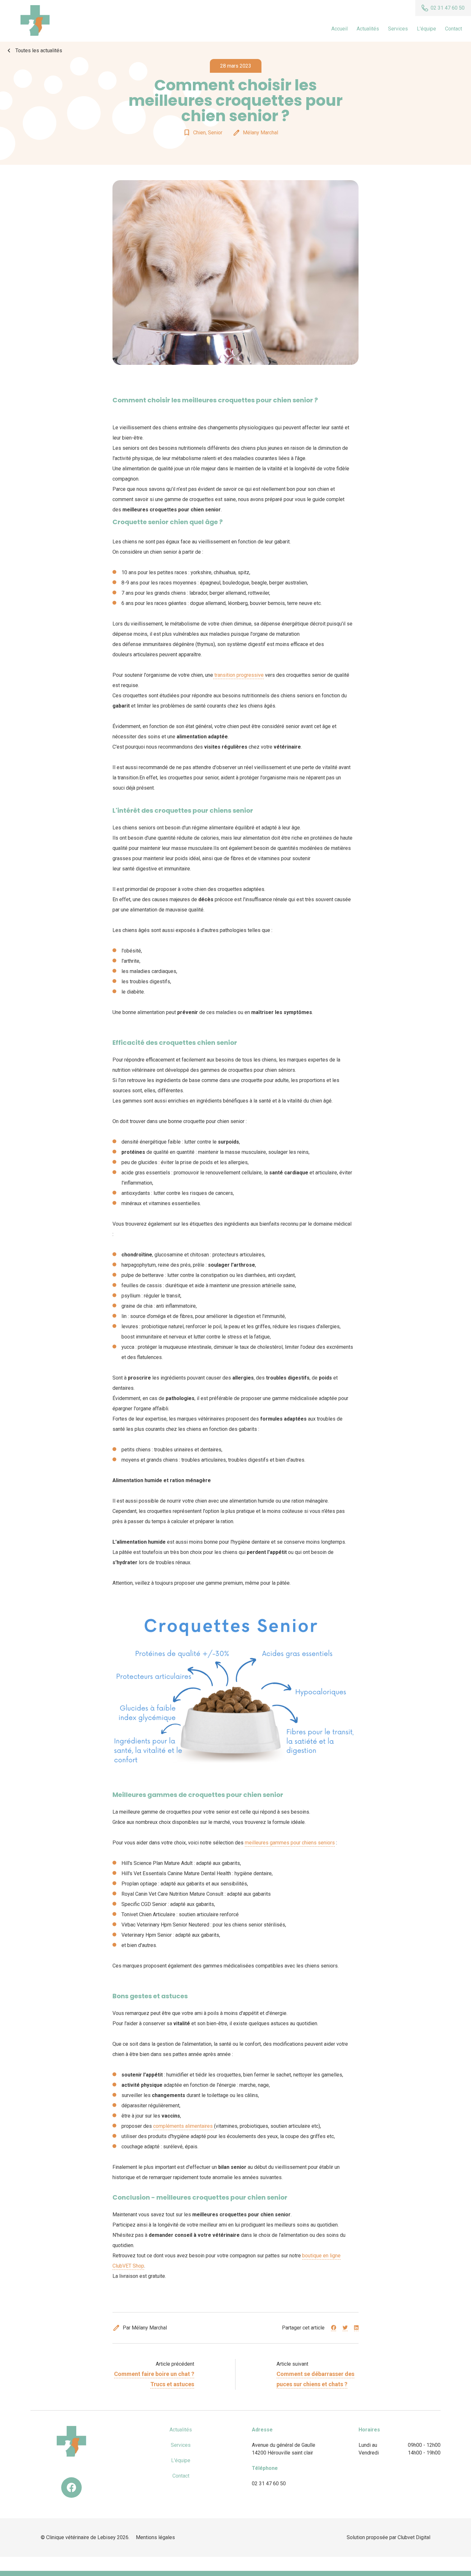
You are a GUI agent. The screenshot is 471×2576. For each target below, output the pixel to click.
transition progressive (238, 675)
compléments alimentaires (184, 2126)
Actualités (368, 29)
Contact (454, 29)
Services (398, 29)
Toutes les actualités (34, 51)
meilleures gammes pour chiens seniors (290, 1843)
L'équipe (426, 29)
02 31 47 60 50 (269, 2484)
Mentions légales (155, 2537)
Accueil (339, 29)
